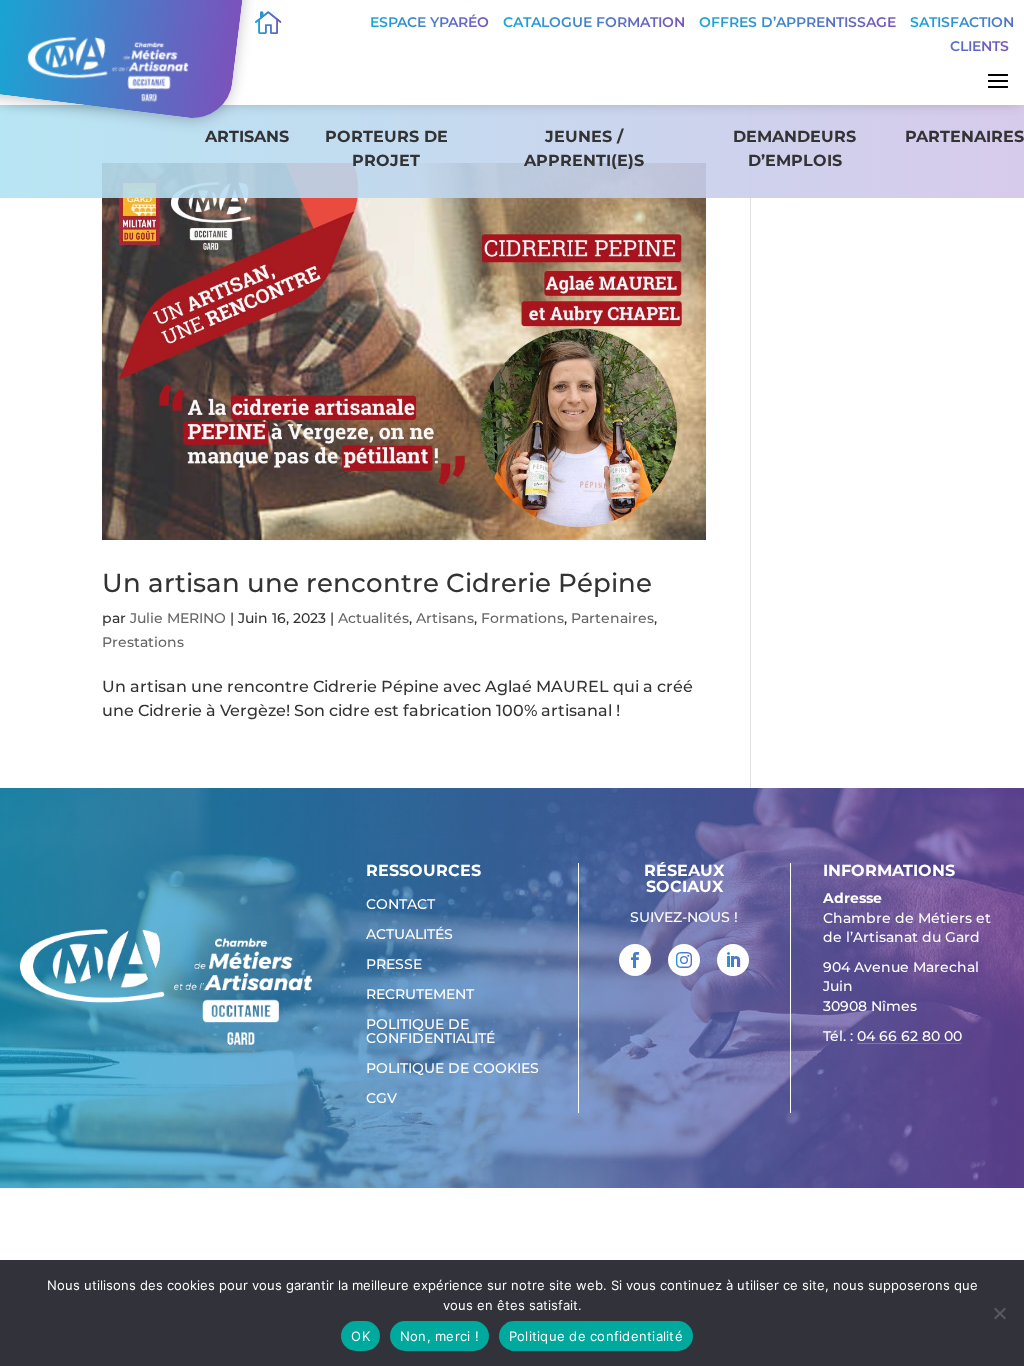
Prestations (143, 642)
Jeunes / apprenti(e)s (584, 148)
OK (360, 1336)
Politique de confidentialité (430, 1032)
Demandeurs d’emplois (794, 148)
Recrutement (420, 995)
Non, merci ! (439, 1336)
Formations (522, 618)
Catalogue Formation (594, 22)
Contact (400, 905)
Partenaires (964, 136)
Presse (394, 965)
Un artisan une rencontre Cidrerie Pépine (377, 583)
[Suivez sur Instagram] (684, 960)
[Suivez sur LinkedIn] (733, 960)
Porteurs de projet (386, 148)
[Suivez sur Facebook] (635, 960)
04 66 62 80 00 (909, 1036)
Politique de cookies (452, 1069)
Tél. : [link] (892, 1036)
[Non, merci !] (999, 1313)
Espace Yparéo (429, 22)
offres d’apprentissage (797, 22)
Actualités (373, 618)
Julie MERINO (178, 618)
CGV (381, 1099)
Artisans (247, 136)
